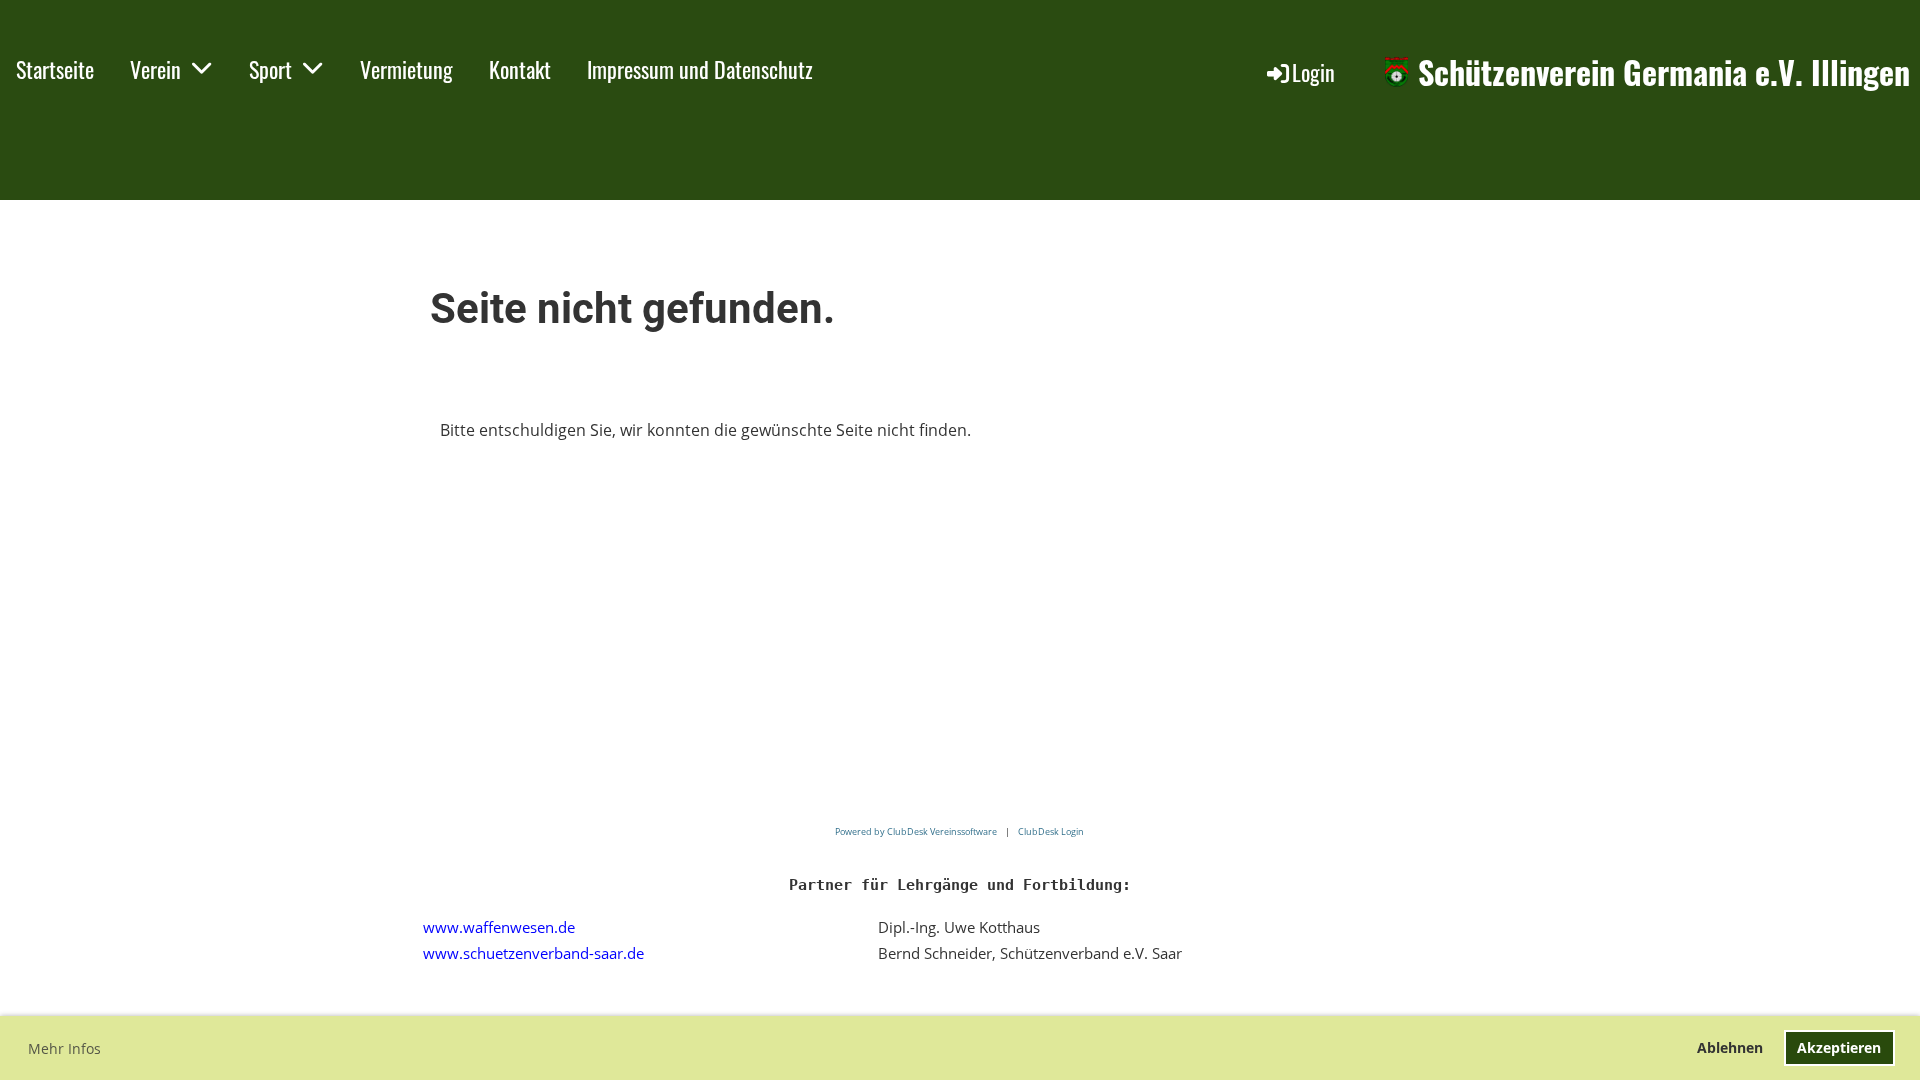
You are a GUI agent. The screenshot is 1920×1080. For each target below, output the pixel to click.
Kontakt (520, 69)
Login (1313, 72)
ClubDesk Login (1051, 831)
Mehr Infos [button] (64, 1048)
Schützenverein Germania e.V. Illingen (1664, 72)
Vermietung (406, 69)
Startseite (55, 69)
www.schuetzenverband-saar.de (533, 953)
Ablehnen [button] (1730, 1047)
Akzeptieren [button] (1839, 1047)
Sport (270, 69)
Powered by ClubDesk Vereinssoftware (916, 831)
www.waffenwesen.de (499, 927)
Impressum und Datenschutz (700, 69)
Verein (155, 69)
